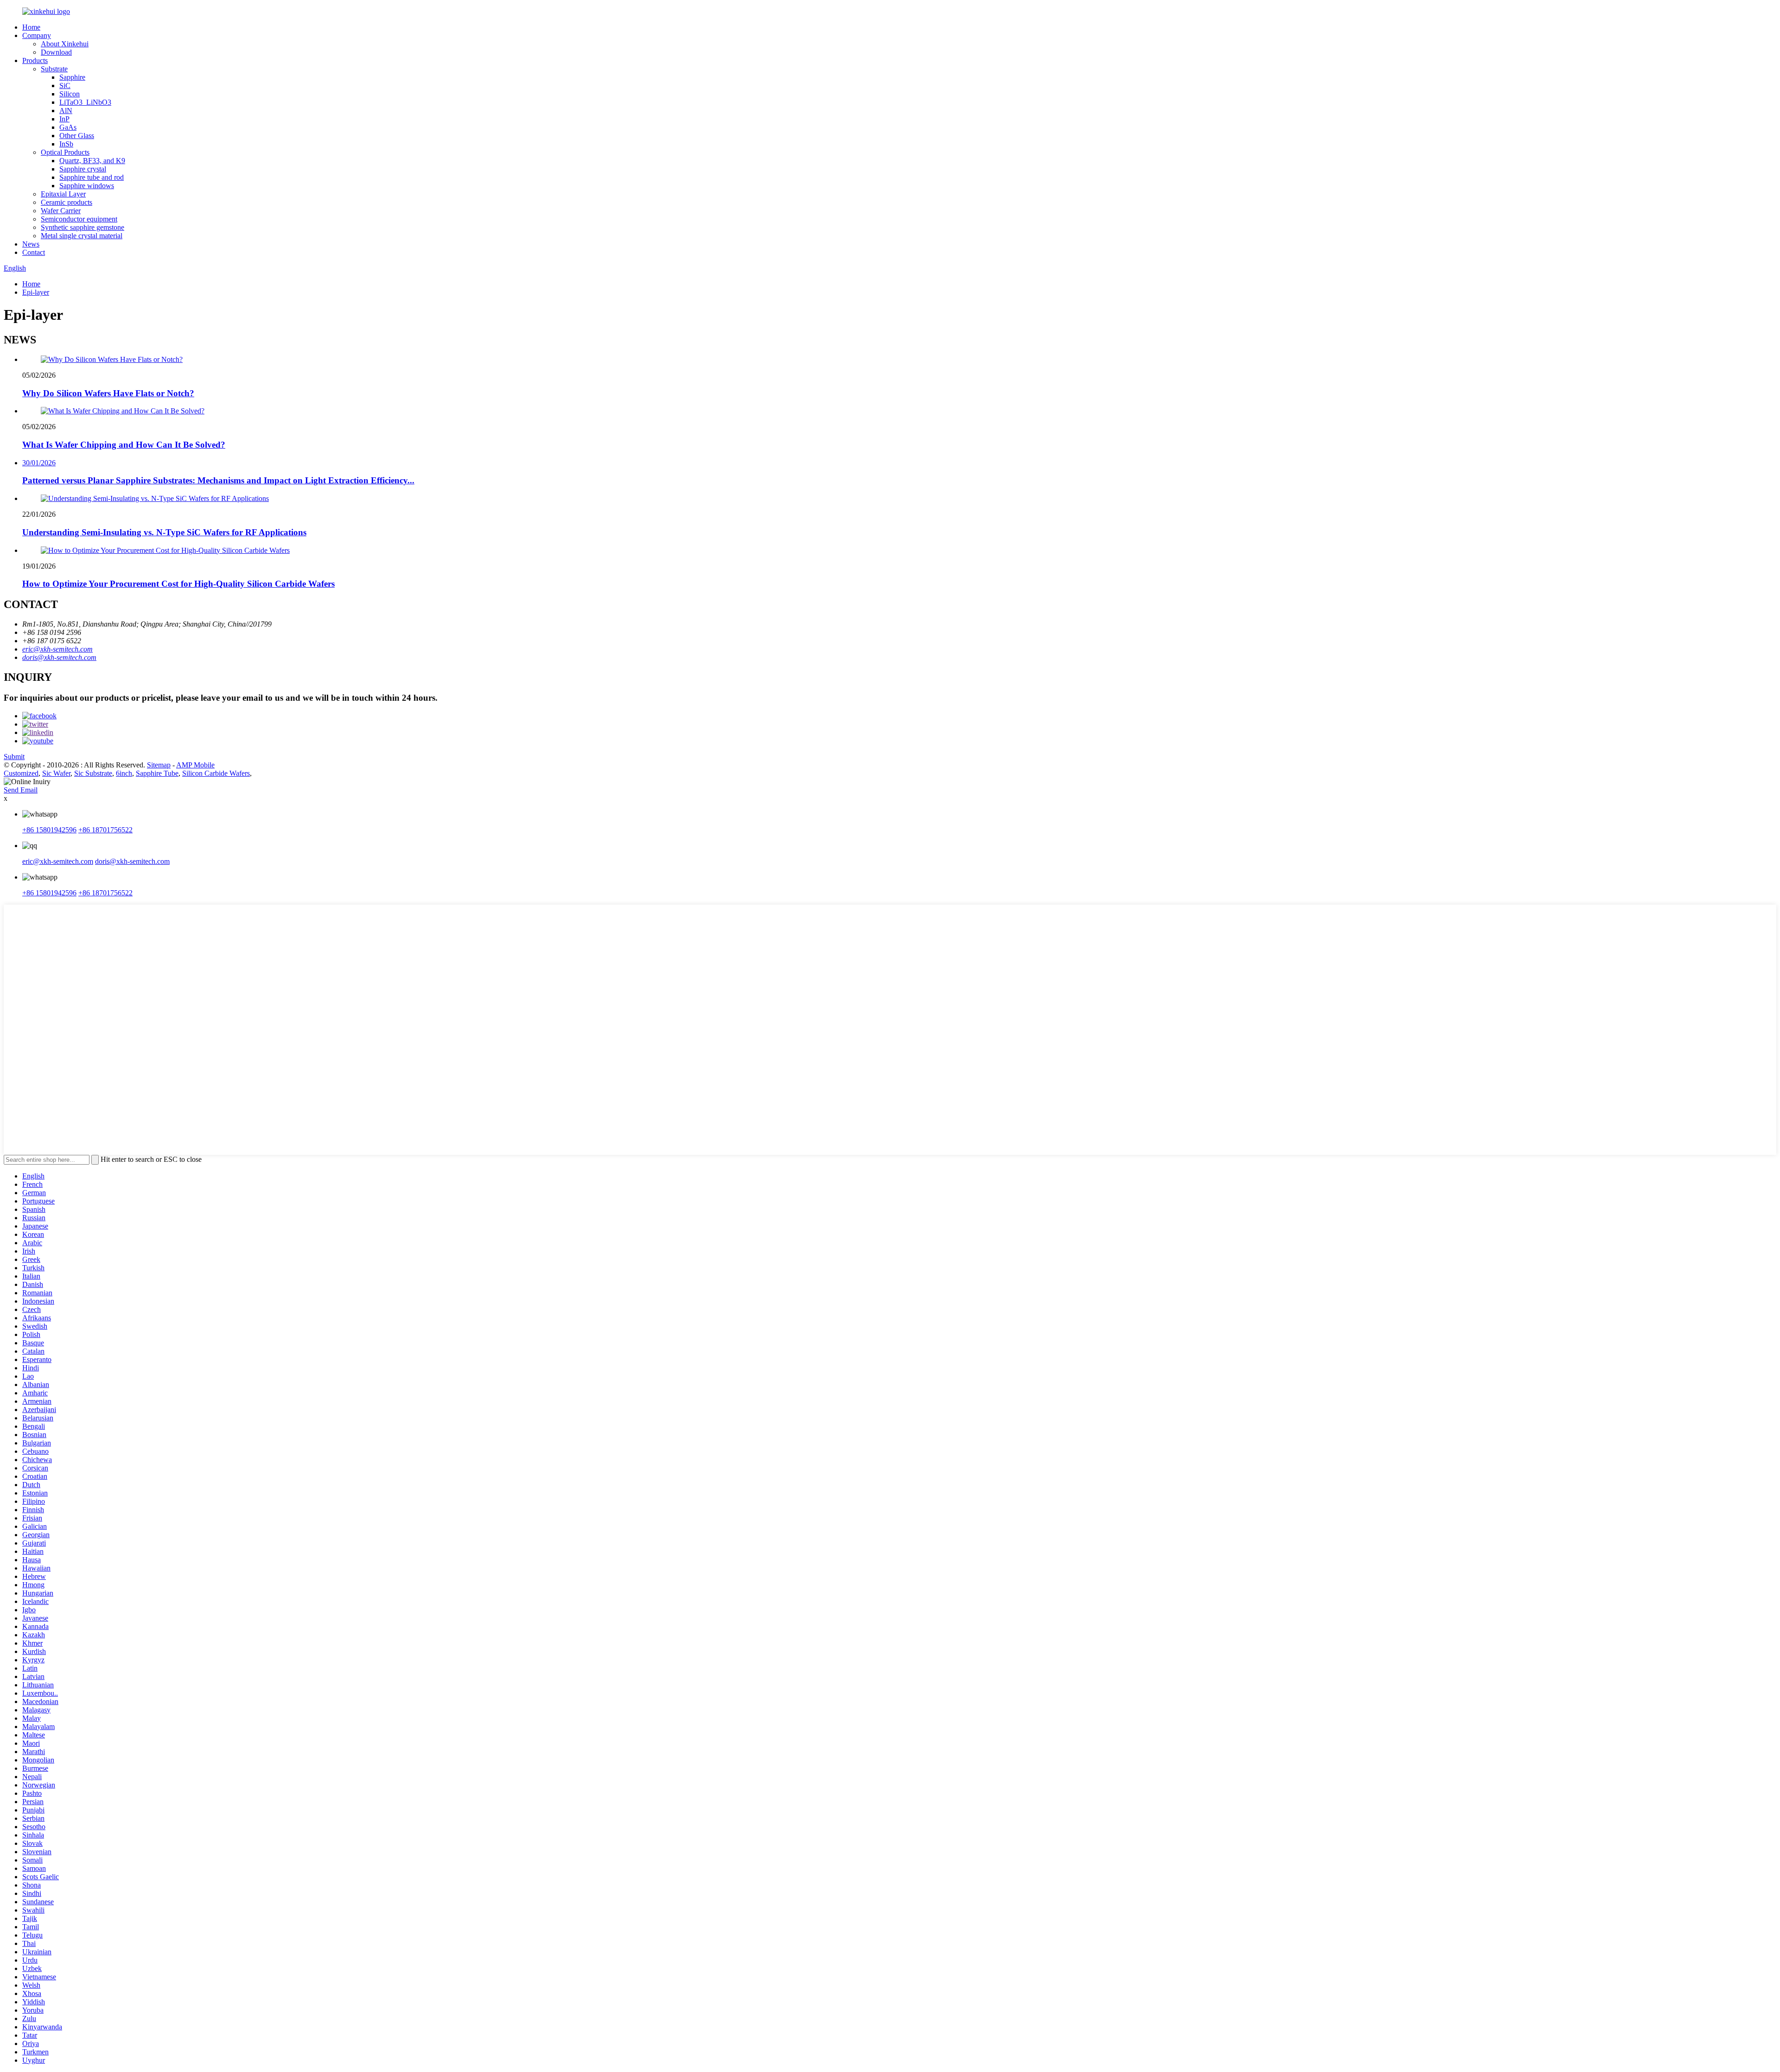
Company (37, 35)
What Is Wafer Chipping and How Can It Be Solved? (124, 445)
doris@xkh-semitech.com (59, 657)
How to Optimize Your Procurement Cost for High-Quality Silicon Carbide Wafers (178, 584)
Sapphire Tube (157, 773)
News (31, 244)
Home (31, 27)
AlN (66, 111)
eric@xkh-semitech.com (57, 649)
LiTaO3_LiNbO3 (85, 102)
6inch (124, 773)
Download (56, 52)
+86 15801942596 (49, 830)
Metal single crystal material (82, 236)
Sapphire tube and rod (92, 177)
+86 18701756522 (105, 830)
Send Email (21, 790)
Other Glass (77, 136)
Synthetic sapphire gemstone (83, 227)
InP (64, 119)
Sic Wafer (56, 773)
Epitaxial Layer (63, 194)
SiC (65, 86)
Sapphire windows (87, 186)
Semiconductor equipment (79, 219)
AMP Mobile (195, 765)
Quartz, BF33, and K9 (92, 161)
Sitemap (159, 765)
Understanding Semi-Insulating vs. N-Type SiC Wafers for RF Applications (164, 532)
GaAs (68, 127)
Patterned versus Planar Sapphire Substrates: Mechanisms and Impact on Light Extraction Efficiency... (218, 480)
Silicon (70, 94)
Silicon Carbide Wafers (216, 773)
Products (35, 60)
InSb (66, 144)
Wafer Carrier (61, 211)
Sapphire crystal (83, 169)
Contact (34, 252)
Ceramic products (67, 202)
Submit (14, 757)
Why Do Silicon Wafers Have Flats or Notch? (108, 393)
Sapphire (72, 77)
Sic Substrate (93, 773)
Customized (21, 773)
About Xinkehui (65, 44)
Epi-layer (36, 292)
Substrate (54, 69)
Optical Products (65, 152)
